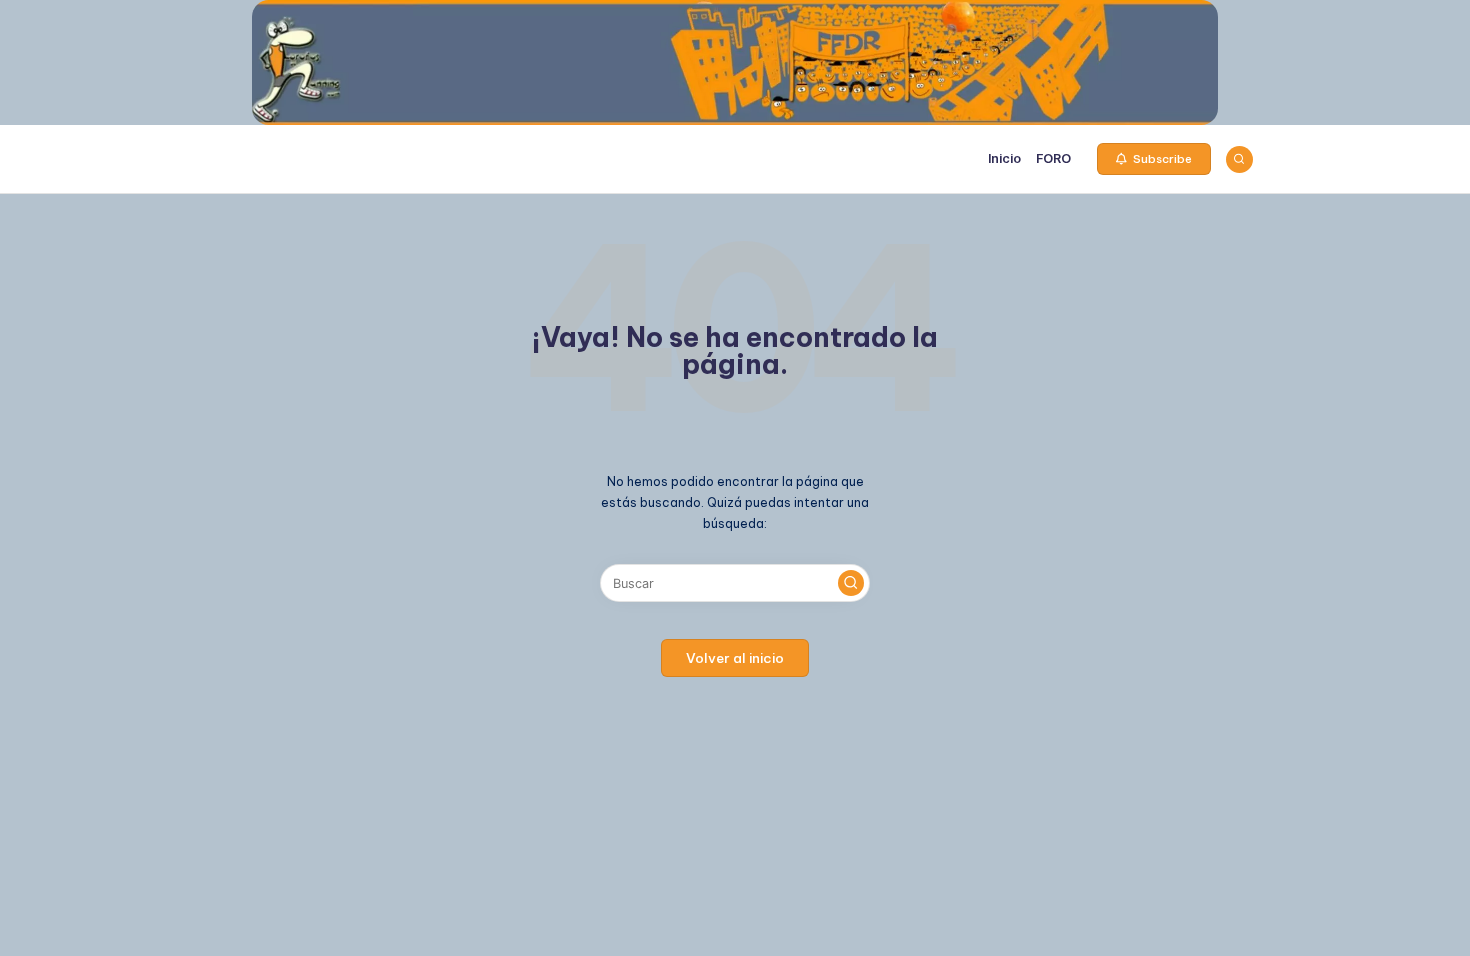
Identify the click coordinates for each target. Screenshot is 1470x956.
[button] (1154, 159)
